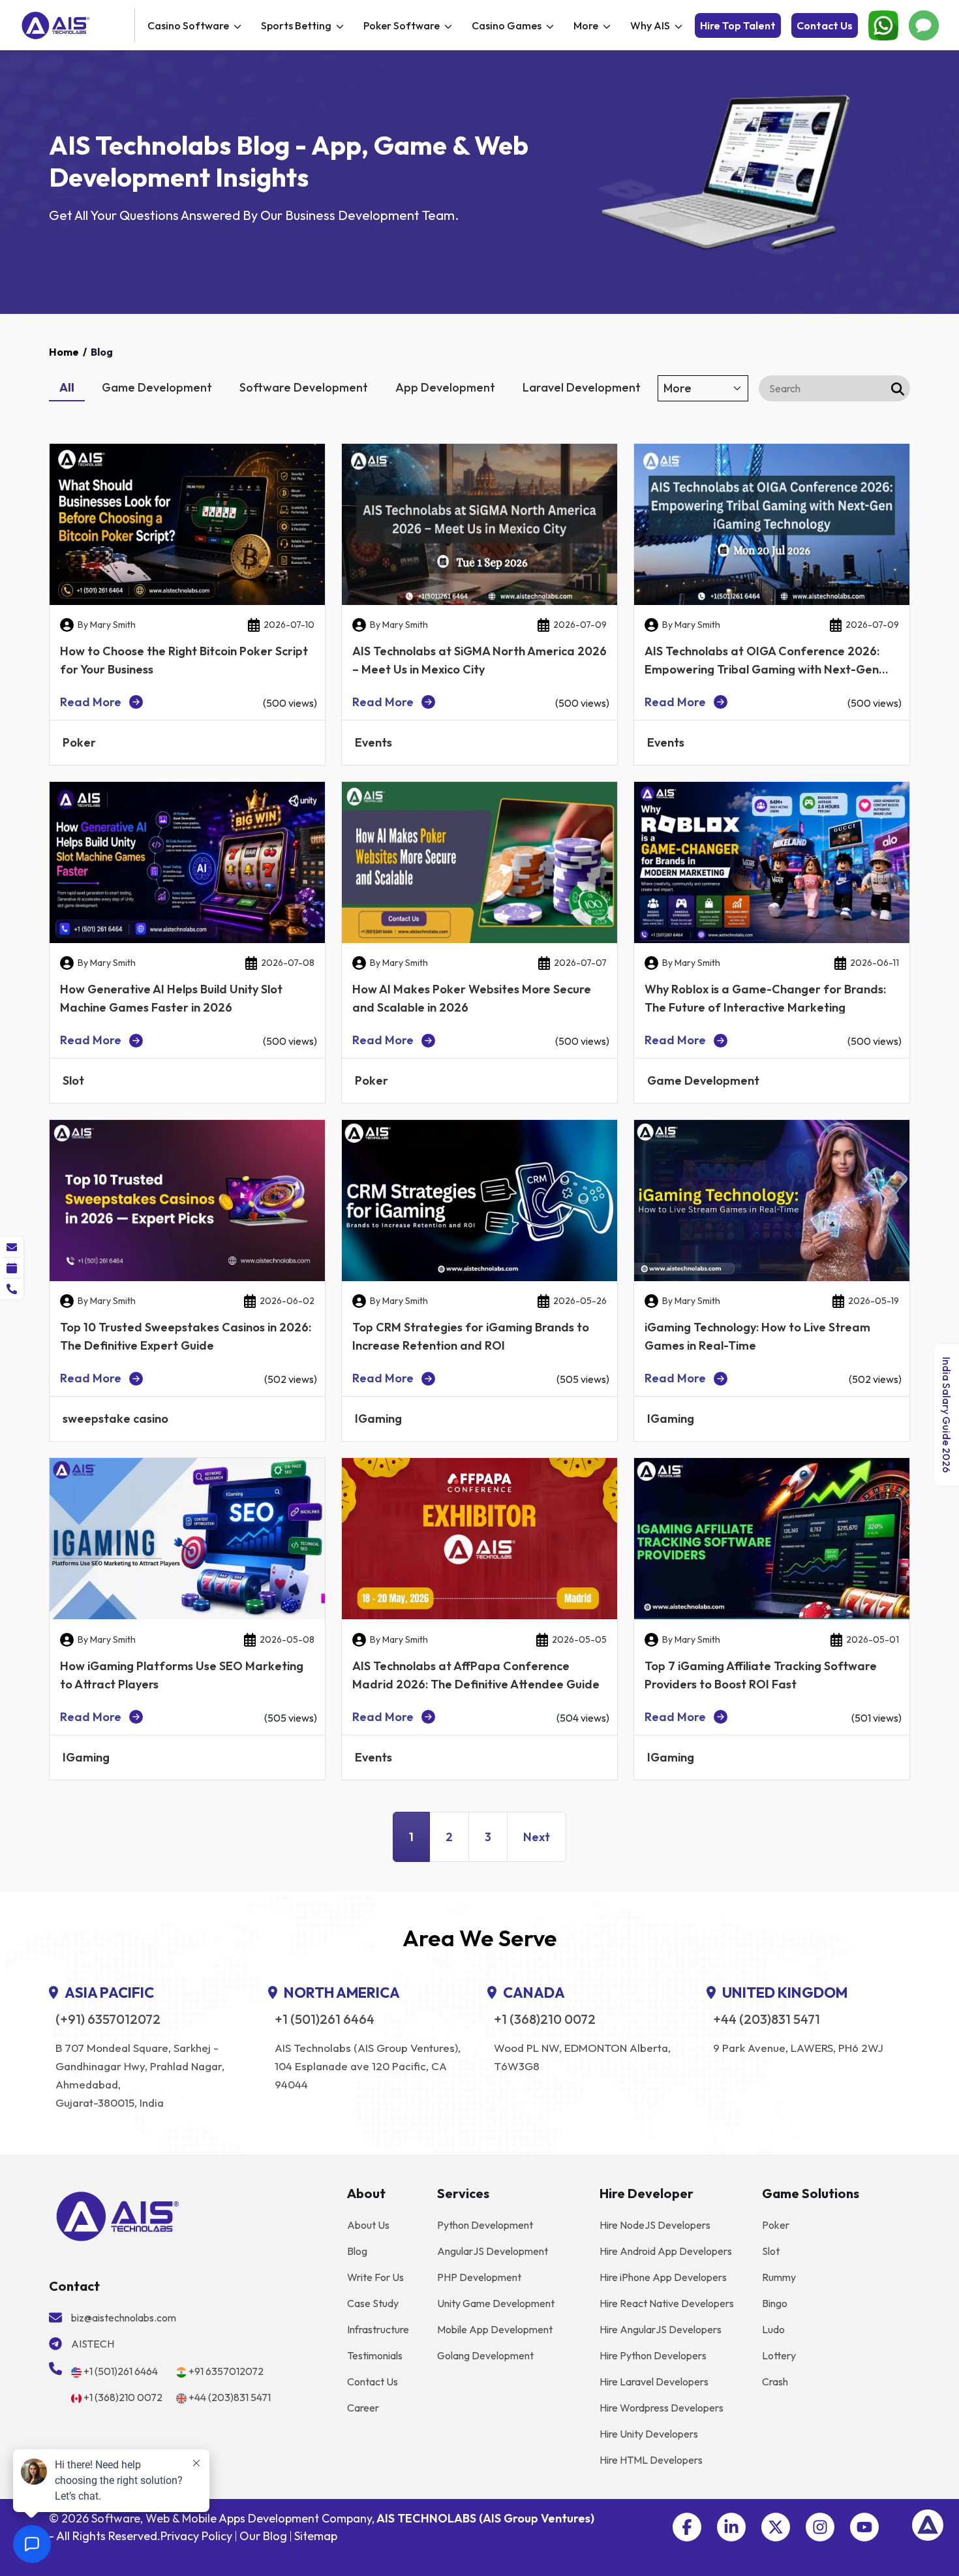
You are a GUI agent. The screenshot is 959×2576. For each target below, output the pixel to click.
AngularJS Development (493, 2251)
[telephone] (12, 1289)
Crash (775, 2382)
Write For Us (375, 2277)
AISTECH (93, 2344)
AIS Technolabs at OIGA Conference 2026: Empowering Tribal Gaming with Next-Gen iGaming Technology (762, 669)
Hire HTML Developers (651, 2460)
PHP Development (479, 2277)
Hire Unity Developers (649, 2434)
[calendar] (12, 1268)
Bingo (775, 2303)
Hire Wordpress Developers (662, 2408)
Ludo (773, 2329)
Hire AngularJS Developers (661, 2329)
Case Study (373, 2303)
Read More (91, 702)
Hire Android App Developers (666, 2251)
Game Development (157, 387)
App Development (445, 387)
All (67, 387)
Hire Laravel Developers (654, 2382)
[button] (687, 2527)
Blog (357, 2251)
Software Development (304, 387)
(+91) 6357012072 (108, 2019)
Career (363, 2408)
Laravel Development (582, 387)
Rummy (779, 2277)
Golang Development (485, 2355)
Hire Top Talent (738, 25)
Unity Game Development (496, 2303)
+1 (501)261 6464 (325, 2019)
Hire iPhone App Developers (663, 2277)
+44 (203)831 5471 (767, 2019)
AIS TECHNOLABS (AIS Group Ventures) (485, 2518)
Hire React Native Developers (667, 2303)
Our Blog (263, 2536)
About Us (368, 2225)
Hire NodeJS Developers (655, 2225)
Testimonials (375, 2355)
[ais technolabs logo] (118, 2215)
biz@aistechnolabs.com (124, 2318)
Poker (776, 2225)
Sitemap (316, 2536)
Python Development (485, 2225)
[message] (12, 1247)
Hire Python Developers (653, 2355)
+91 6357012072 (226, 2371)
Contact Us (825, 25)
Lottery (779, 2355)
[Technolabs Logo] (76, 25)
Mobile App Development (495, 2329)
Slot (771, 2251)
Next (537, 1837)
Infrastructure (378, 2329)
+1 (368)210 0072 (545, 2019)
